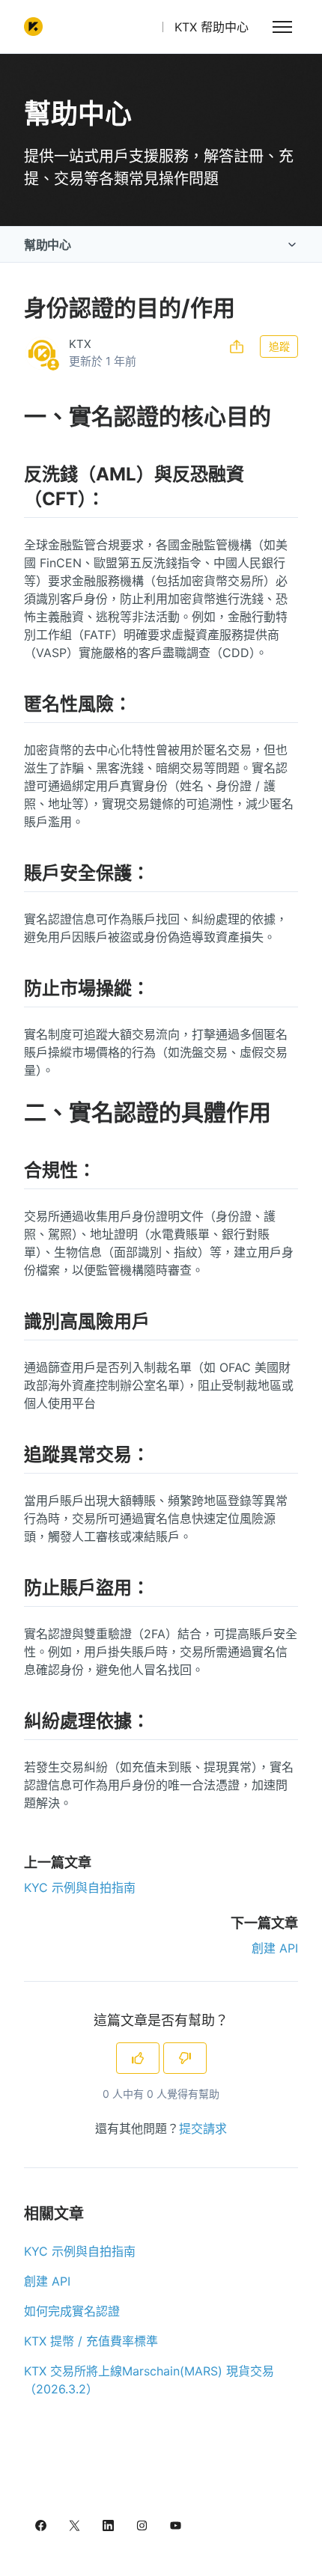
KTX (80, 344)
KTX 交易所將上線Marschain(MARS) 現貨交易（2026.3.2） (149, 2380)
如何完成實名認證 (72, 2311)
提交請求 (203, 2128)
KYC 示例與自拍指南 (80, 1887)
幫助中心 (47, 245)
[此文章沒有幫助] (185, 2058)
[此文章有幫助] (138, 2058)
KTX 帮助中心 (212, 27)
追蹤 (279, 346)
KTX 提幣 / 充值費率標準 (91, 2341)
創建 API (275, 1948)
